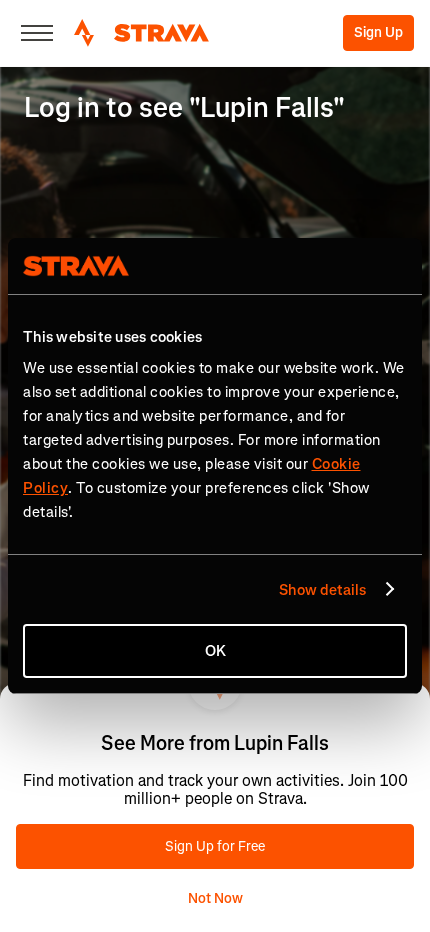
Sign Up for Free (215, 846)
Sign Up (378, 32)
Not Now (215, 898)
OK (215, 651)
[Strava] (141, 33)
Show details (322, 590)
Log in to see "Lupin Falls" (184, 107)
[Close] (37, 33)
